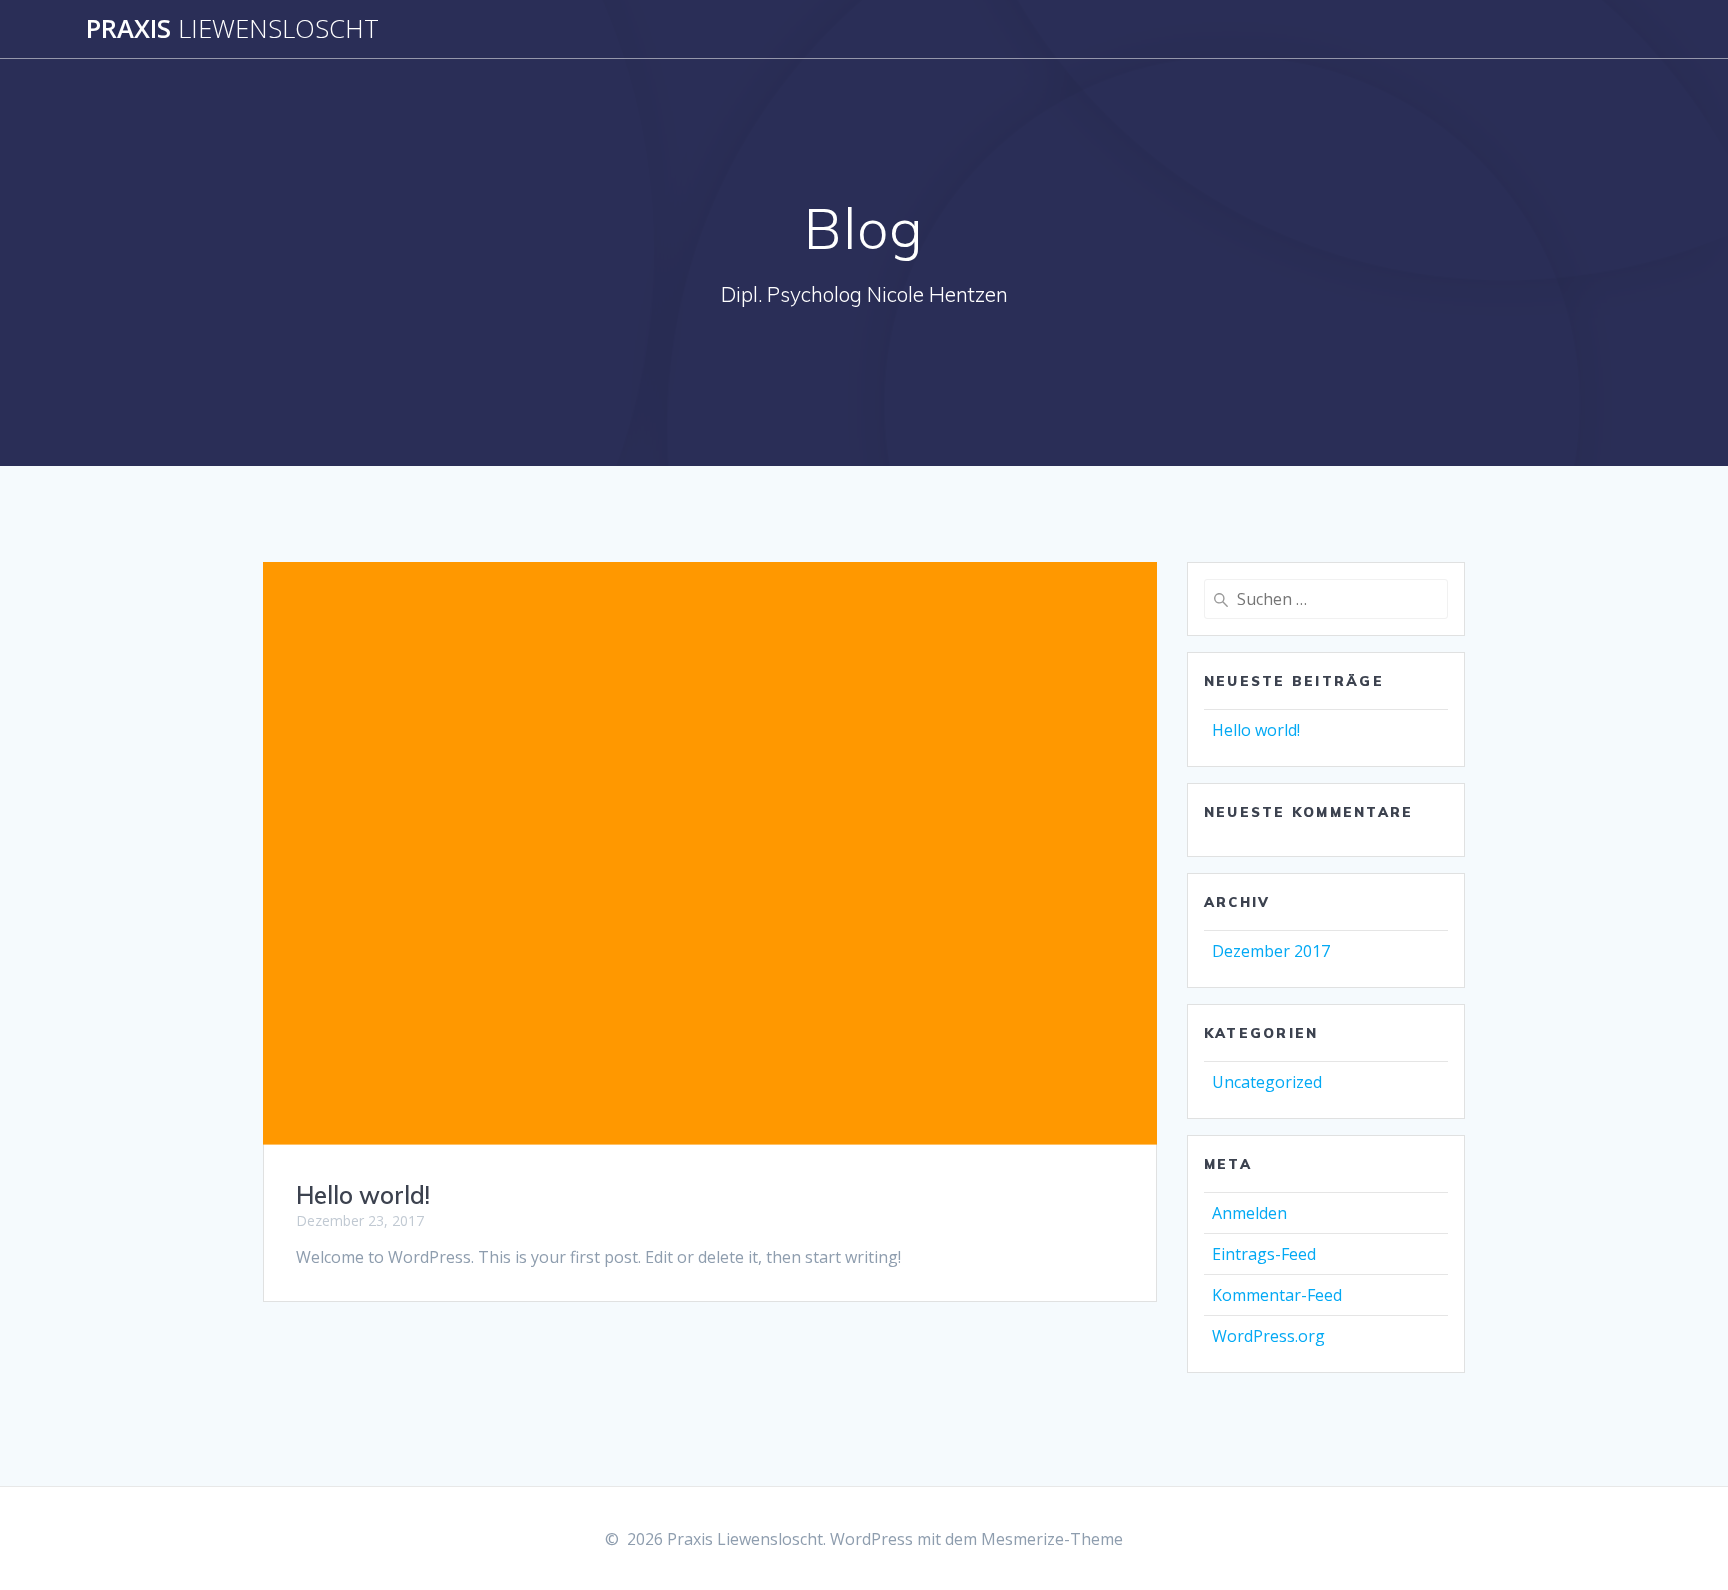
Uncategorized (1267, 1082)
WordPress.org (1268, 1336)
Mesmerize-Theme (1052, 1539)
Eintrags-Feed (1264, 1254)
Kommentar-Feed (1277, 1295)
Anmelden (1249, 1213)
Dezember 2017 (1271, 951)
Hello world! (363, 1195)
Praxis (232, 29)
